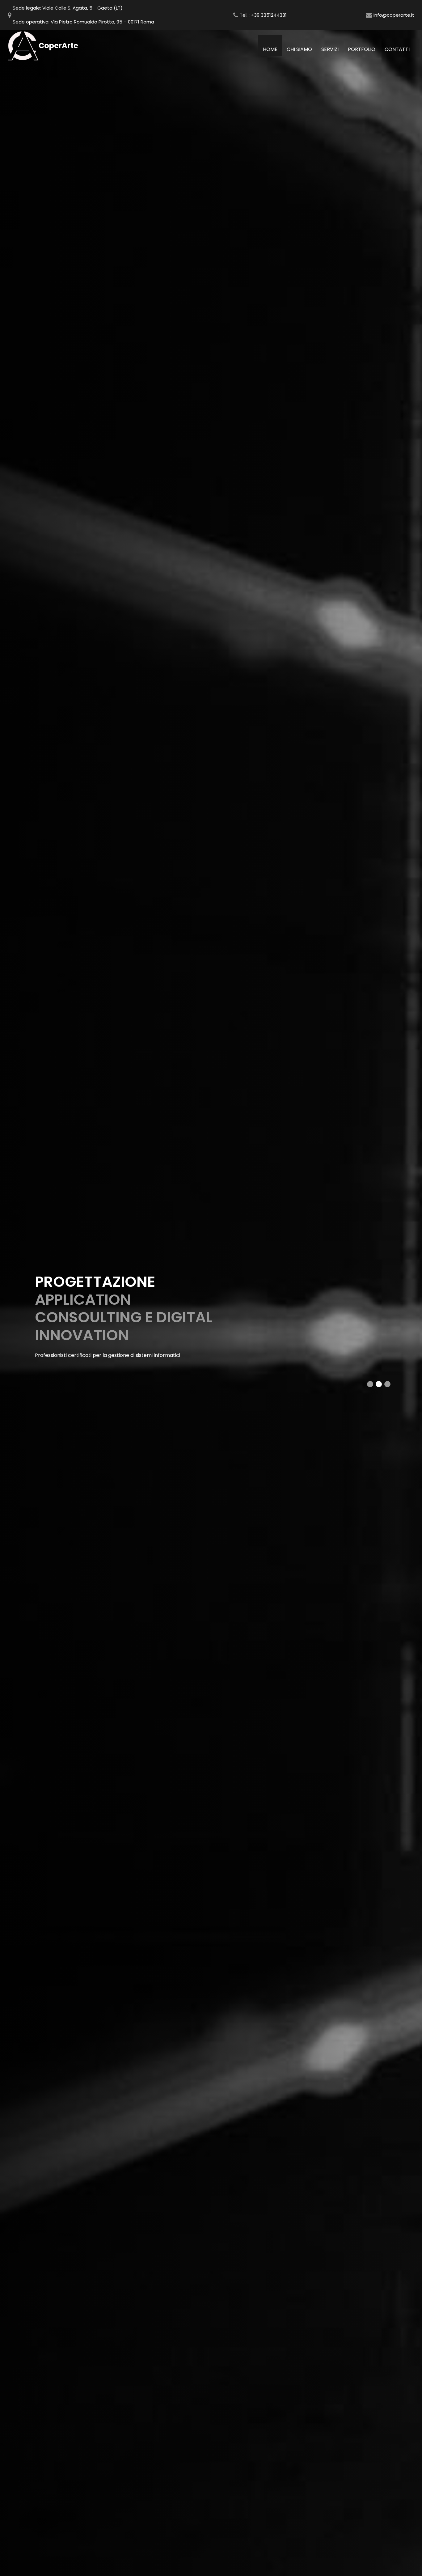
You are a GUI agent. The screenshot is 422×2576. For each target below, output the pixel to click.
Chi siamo (299, 49)
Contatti (397, 49)
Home (272, 49)
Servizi (330, 49)
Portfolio (362, 49)
